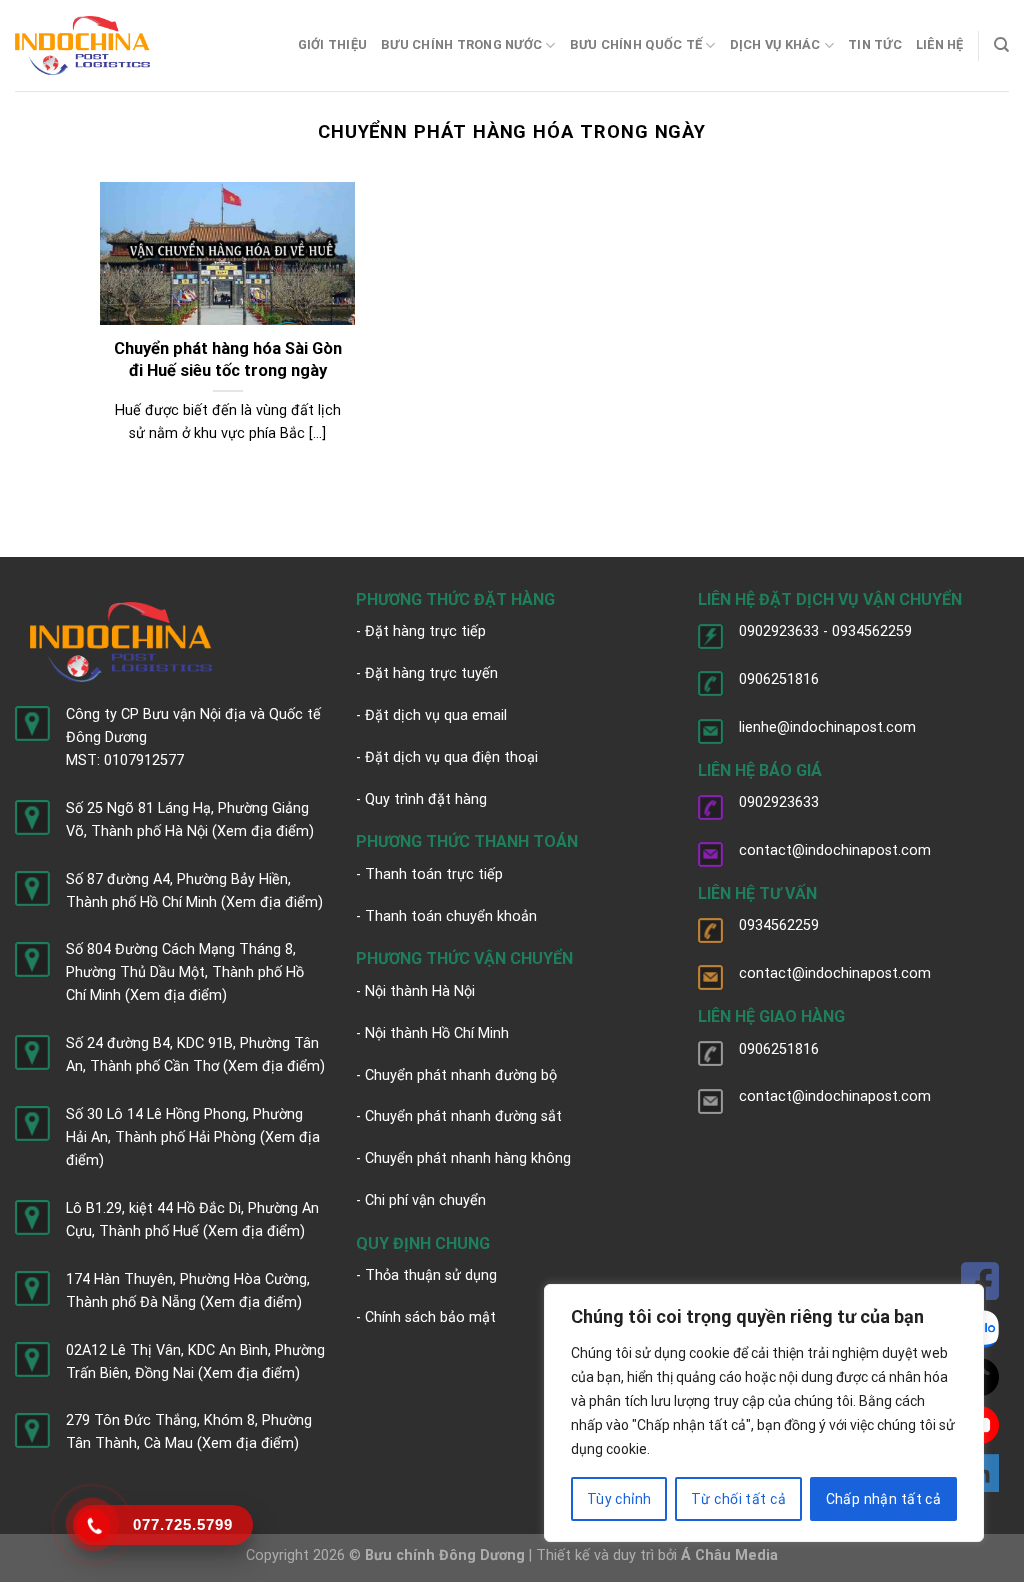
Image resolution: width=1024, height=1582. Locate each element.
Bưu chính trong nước (461, 44)
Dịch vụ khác (775, 44)
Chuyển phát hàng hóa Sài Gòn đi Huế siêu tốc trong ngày (228, 359)
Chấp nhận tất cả (884, 1499)
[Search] (1001, 45)
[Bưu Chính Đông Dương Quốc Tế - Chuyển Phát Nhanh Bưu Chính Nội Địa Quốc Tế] (82, 45)
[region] (764, 1413)
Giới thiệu (333, 44)
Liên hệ (940, 44)
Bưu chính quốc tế (636, 44)
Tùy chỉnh (619, 1499)
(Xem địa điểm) (263, 831)
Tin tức (875, 44)
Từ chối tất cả (738, 1499)
